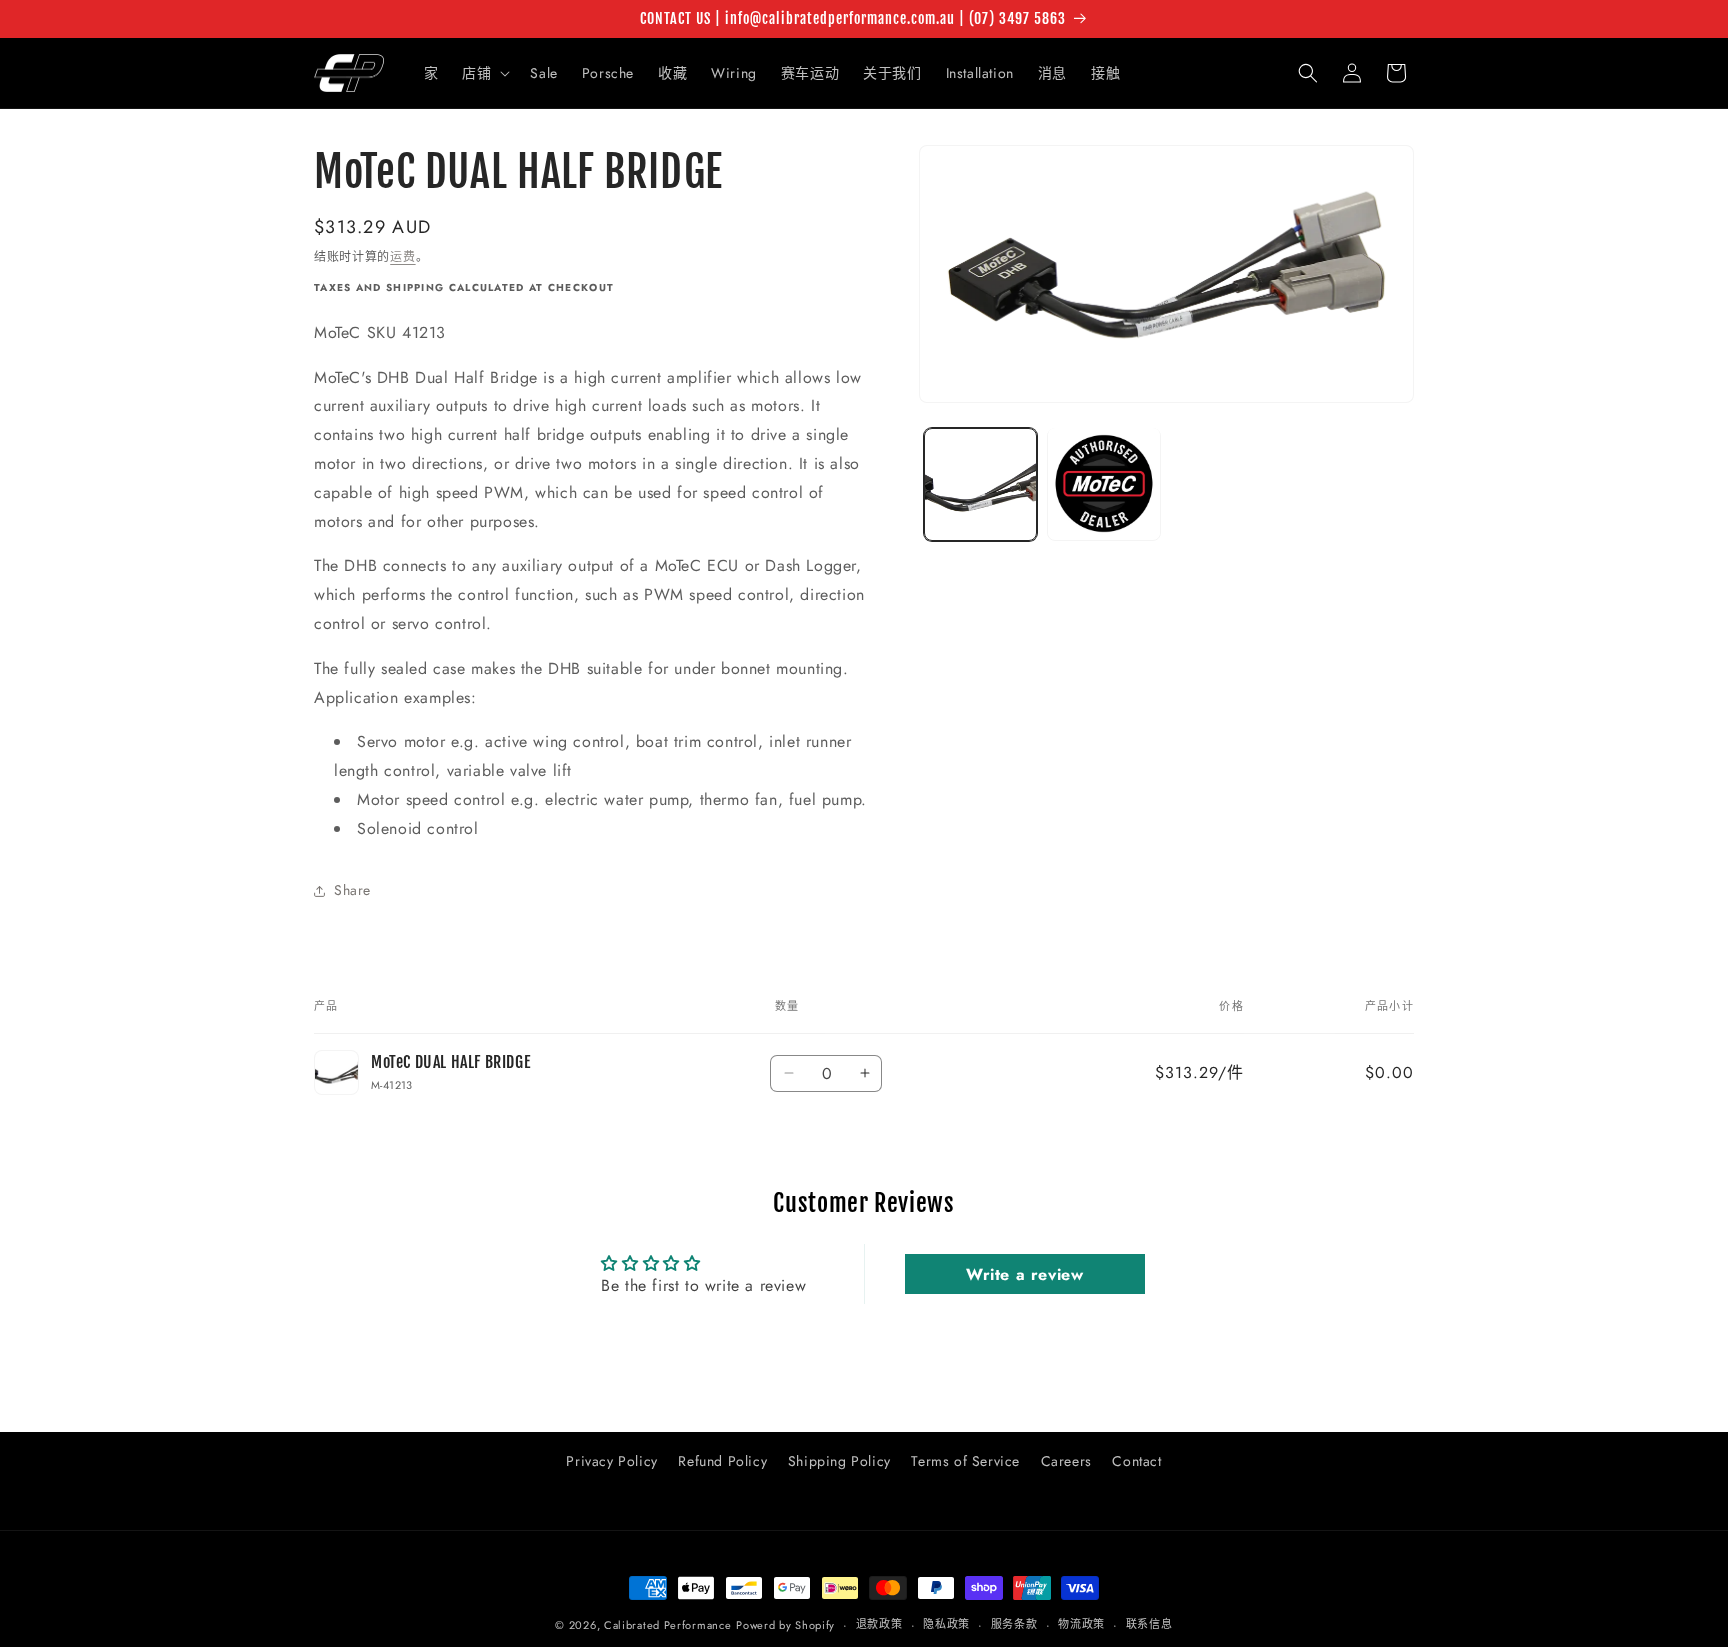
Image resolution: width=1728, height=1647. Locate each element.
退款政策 (879, 1624)
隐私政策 (946, 1624)
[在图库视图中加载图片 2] (1103, 483)
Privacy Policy (611, 1461)
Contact (1136, 1461)
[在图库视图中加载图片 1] (980, 483)
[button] (484, 73)
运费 (402, 257)
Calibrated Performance (667, 1625)
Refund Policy (722, 1461)
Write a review (1024, 1273)
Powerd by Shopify (785, 1625)
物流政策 (1081, 1624)
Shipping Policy (839, 1461)
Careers (1066, 1461)
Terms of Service (965, 1461)
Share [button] (352, 890)
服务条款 (1014, 1624)
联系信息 (1149, 1624)
